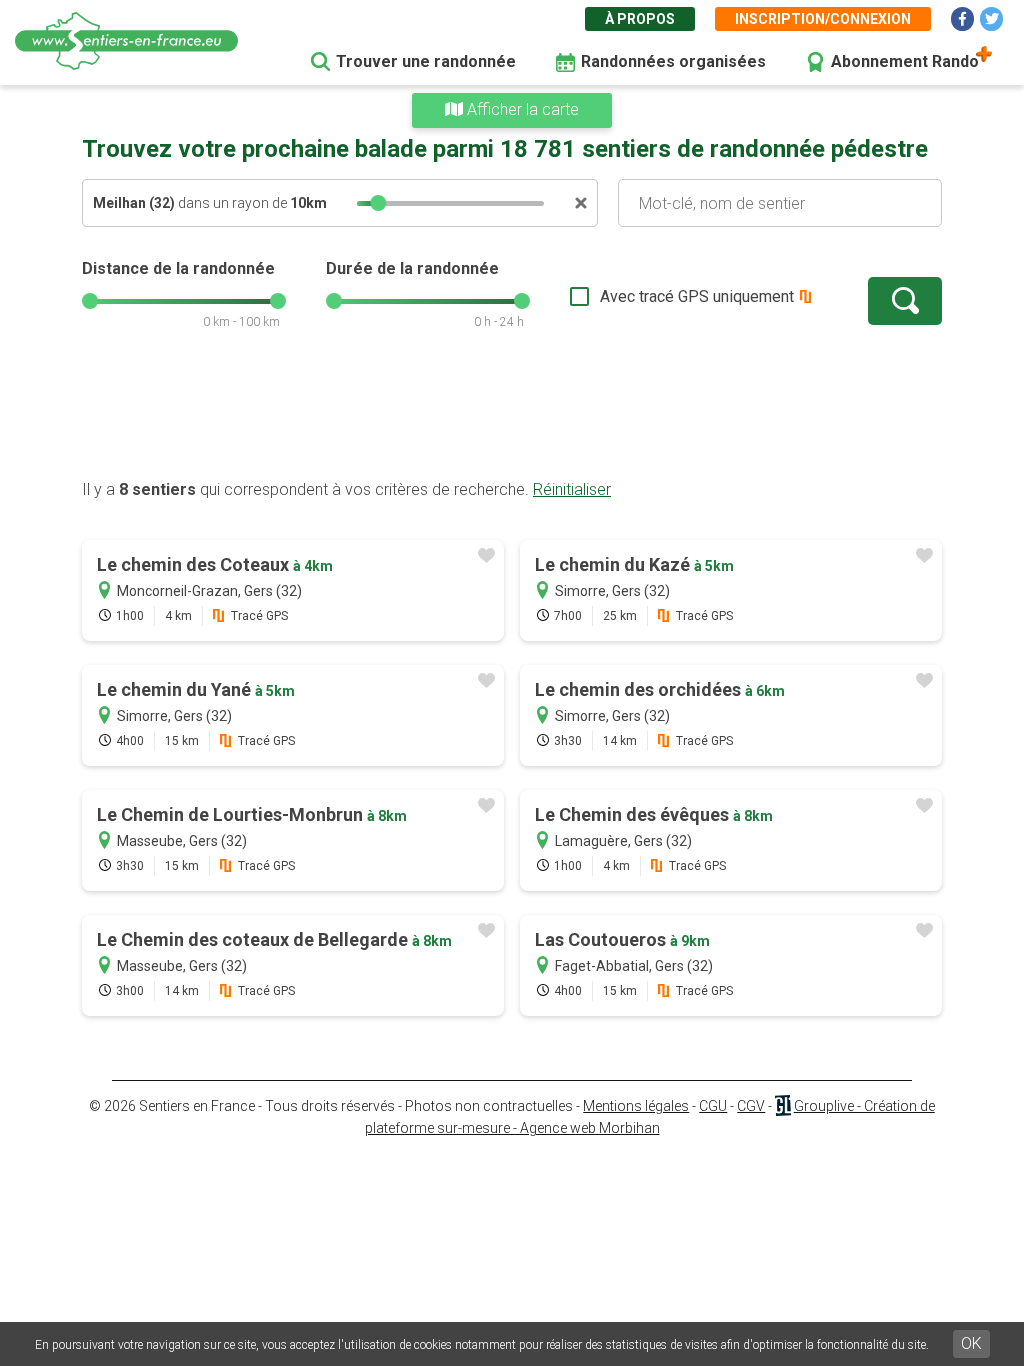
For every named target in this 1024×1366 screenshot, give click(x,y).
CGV (751, 1106)
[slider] (378, 203)
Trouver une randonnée (426, 61)
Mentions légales (636, 1106)
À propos (640, 19)
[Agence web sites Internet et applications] (782, 1106)
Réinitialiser (572, 489)
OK (971, 1343)
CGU (713, 1106)
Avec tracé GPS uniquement (697, 296)
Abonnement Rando (905, 61)
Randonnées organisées (673, 61)
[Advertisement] (512, 415)
